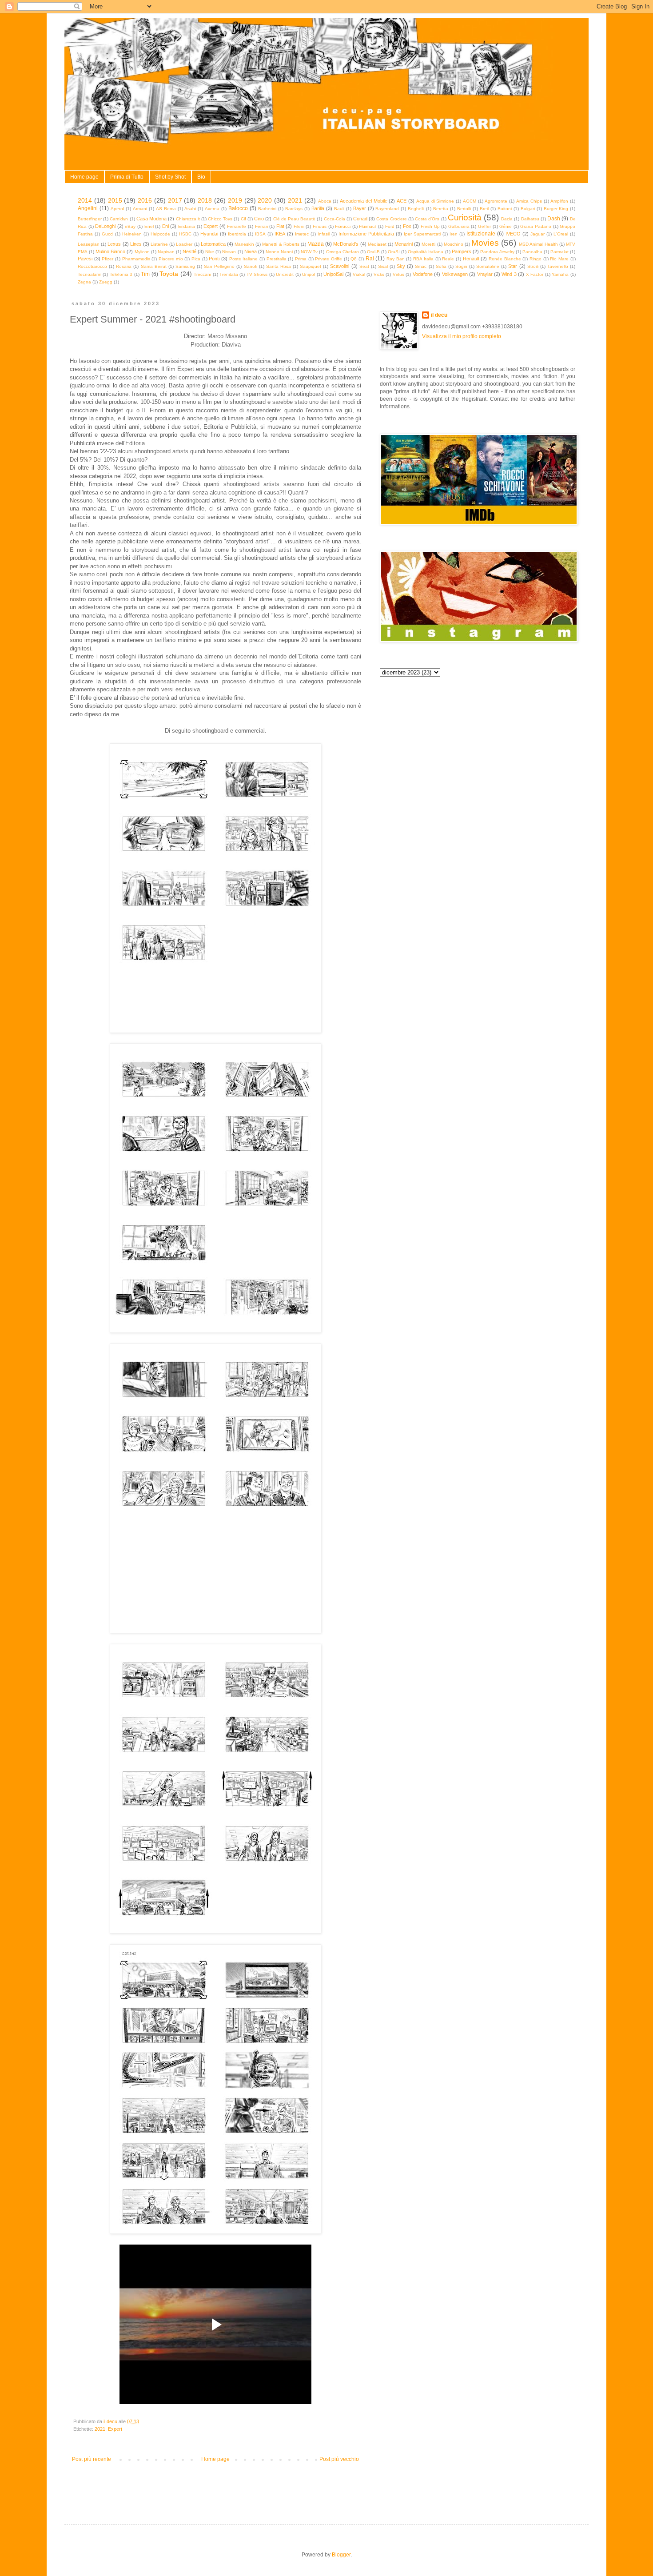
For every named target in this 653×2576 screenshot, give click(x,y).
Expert (211, 226)
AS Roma (166, 209)
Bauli (339, 209)
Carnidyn (119, 219)
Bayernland (387, 209)
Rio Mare (559, 259)
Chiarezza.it (188, 219)
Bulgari (528, 209)
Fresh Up (430, 226)
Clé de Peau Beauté (295, 219)
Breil (484, 209)
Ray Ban (396, 259)
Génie (506, 226)
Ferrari (261, 226)
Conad (360, 219)
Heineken (132, 234)
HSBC (185, 234)
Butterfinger (90, 219)
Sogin (461, 266)
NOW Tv (309, 252)
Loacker (184, 244)
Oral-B (373, 252)
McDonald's (346, 244)
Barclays (294, 209)
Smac (421, 266)
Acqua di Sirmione (435, 201)
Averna (212, 209)
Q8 (354, 259)
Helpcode (160, 234)
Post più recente (92, 2459)
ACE (402, 201)
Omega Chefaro (342, 252)
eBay (130, 226)
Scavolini (340, 266)
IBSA (260, 234)
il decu (439, 315)
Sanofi (251, 266)
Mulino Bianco (110, 251)
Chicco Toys (220, 219)
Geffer (484, 226)
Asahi (190, 209)
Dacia (507, 219)
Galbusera (459, 226)
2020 (265, 200)
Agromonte (496, 201)
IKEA (280, 234)
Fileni (299, 226)
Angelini (88, 208)
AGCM (470, 201)
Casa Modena (151, 219)
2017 (175, 200)
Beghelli (416, 209)
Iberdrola (237, 234)
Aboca (325, 201)
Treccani (202, 274)
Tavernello (558, 266)
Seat (364, 266)
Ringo (536, 259)
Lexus (114, 244)
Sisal (383, 266)
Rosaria (124, 266)
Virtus (398, 274)
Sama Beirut (154, 266)
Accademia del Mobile (364, 201)
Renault (471, 259)
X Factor (535, 274)
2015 (115, 200)
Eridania (187, 226)
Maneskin (244, 244)
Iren (454, 234)
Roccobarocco (92, 266)
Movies (485, 243)
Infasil (324, 234)
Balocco (238, 208)
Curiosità (465, 217)
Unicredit (285, 274)
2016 (145, 200)
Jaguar (538, 234)
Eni (165, 226)
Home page (84, 177)
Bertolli (464, 209)
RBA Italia (423, 259)
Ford (390, 226)
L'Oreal (561, 234)
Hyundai (209, 234)
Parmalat (559, 252)
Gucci (108, 234)
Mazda (316, 244)
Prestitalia (277, 259)
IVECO (513, 234)
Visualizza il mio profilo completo (462, 336)
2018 (205, 200)
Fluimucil (368, 226)
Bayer (360, 208)
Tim (145, 274)
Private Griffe (328, 259)
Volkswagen (455, 274)
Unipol (309, 274)
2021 (295, 200)
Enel (149, 226)
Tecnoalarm (90, 274)
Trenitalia (229, 274)
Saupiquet (311, 266)
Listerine (159, 244)
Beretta (441, 209)
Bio (201, 177)
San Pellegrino (219, 266)
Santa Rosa (279, 266)
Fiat (280, 226)
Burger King (556, 209)
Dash (554, 219)
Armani (140, 209)
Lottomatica (213, 244)
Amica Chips (529, 201)
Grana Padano (536, 226)
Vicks (379, 274)
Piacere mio (171, 259)
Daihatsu (530, 219)
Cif (243, 219)
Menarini (404, 244)
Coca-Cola (334, 219)
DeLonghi (105, 226)
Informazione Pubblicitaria (366, 234)
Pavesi (85, 259)
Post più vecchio (339, 2459)
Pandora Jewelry (497, 252)
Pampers (462, 251)
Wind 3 (509, 274)
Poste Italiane (244, 259)
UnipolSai (333, 274)
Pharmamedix (136, 259)
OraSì (394, 252)
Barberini (267, 209)
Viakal (359, 274)
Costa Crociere (391, 219)
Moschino (454, 244)
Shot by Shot (170, 177)
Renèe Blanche (505, 259)
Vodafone (423, 274)
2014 (85, 200)
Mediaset (377, 244)
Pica (196, 259)
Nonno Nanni (279, 252)
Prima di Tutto (127, 177)
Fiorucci (343, 226)
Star (513, 266)
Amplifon (559, 201)
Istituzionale (481, 234)
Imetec (302, 234)
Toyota (169, 274)
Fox (407, 226)
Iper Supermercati (422, 234)
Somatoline (488, 266)
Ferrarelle (237, 226)
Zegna (84, 282)
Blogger (341, 2555)
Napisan (166, 252)
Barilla (318, 208)
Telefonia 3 (121, 274)
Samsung (185, 266)
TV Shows (257, 274)
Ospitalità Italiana (426, 252)
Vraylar (485, 274)
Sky (401, 266)
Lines (136, 244)
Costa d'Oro (427, 219)
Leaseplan (89, 244)
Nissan (229, 252)
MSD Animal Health (538, 244)
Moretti (428, 244)
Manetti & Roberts (281, 244)
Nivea (251, 251)
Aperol (117, 209)
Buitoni (505, 209)
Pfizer (108, 259)
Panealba (532, 252)
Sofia (441, 266)
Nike (210, 252)
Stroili (533, 266)
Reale (448, 259)
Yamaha (560, 274)
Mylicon (142, 252)
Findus (320, 226)
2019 (235, 200)
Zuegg (106, 282)
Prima (301, 259)
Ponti (214, 259)
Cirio (259, 219)
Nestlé (189, 251)
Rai (370, 259)
